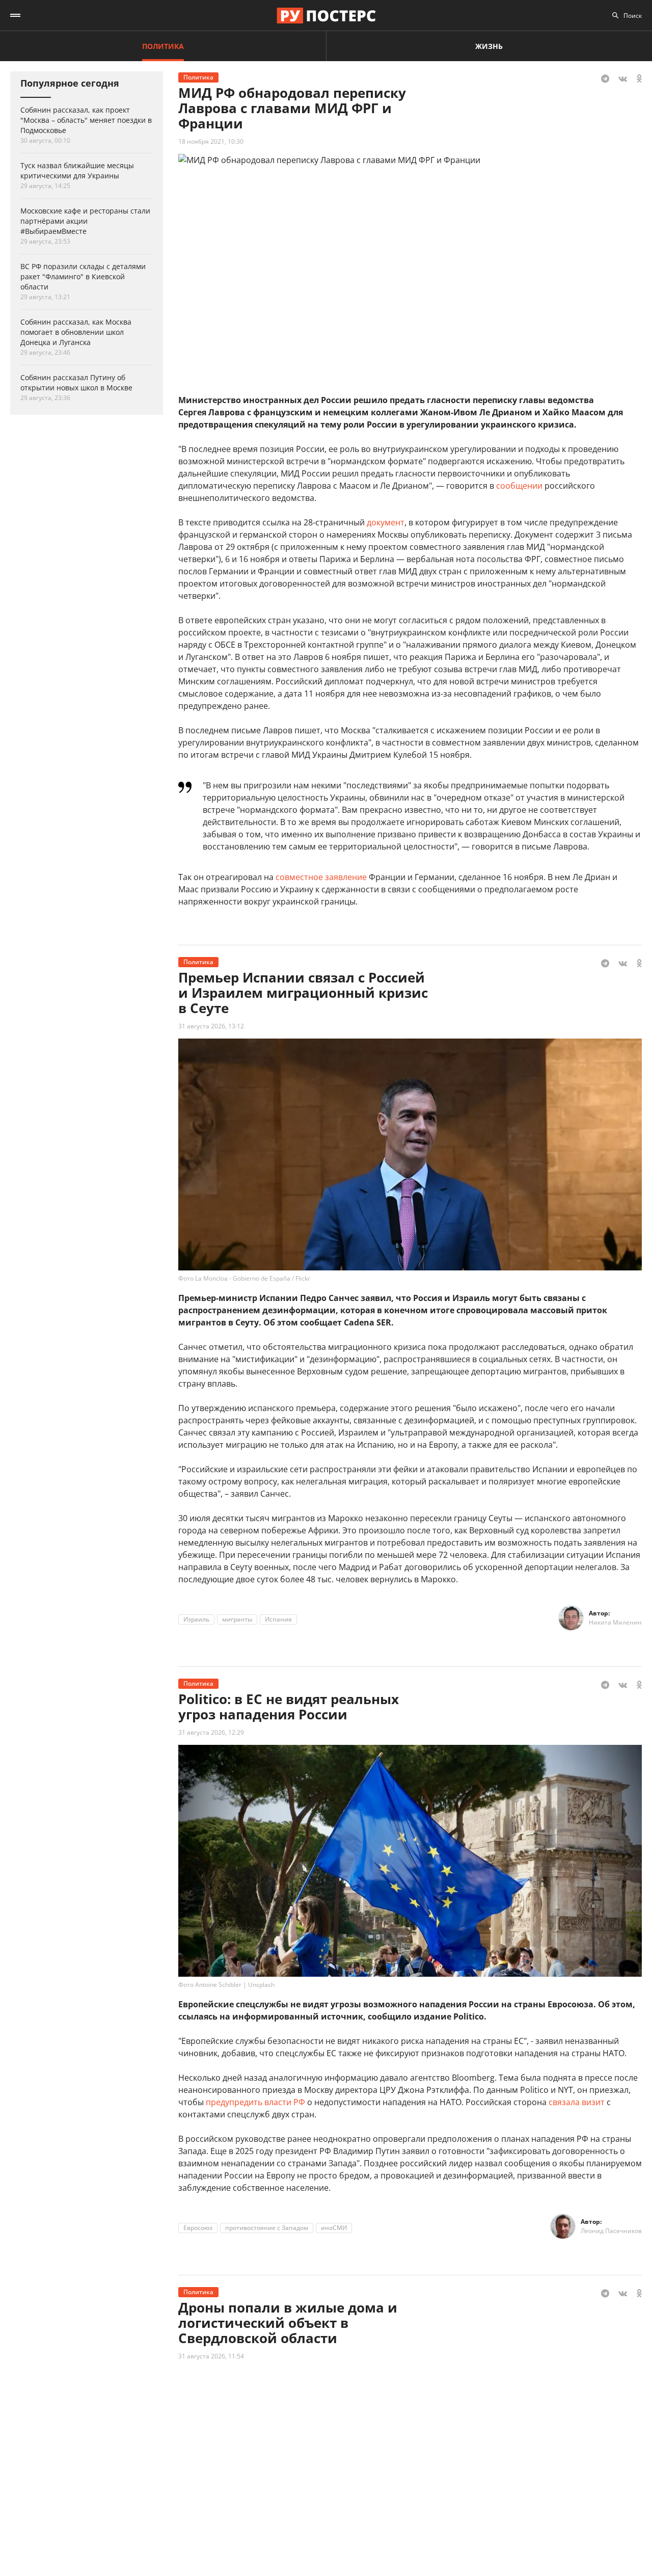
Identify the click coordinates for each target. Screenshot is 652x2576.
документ (386, 522)
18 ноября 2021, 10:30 (211, 141)
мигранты (237, 1619)
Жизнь (489, 46)
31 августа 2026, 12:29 (211, 1732)
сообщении (519, 486)
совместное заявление (321, 877)
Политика (163, 46)
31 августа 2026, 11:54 (211, 2356)
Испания (278, 1619)
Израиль (196, 1619)
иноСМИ (334, 2228)
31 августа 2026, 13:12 (211, 1026)
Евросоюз (198, 2228)
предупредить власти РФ (255, 2102)
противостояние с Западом (267, 2228)
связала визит (577, 2102)
